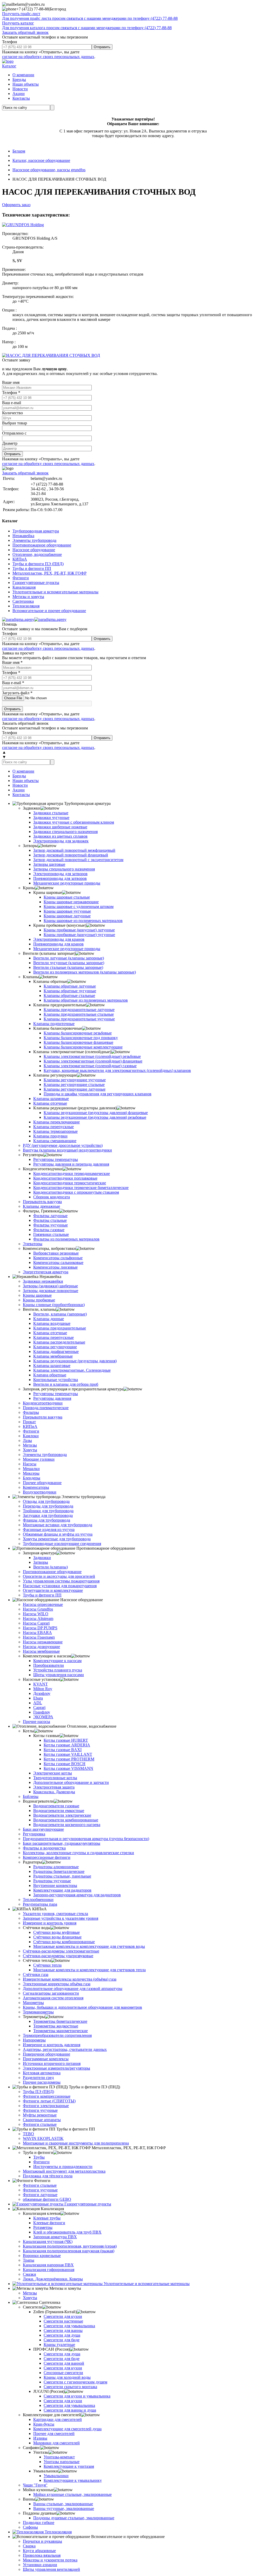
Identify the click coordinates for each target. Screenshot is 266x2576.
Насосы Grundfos (38, 1609)
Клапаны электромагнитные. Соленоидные (72, 1370)
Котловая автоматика (42, 2073)
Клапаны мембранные (53, 1356)
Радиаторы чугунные (52, 1881)
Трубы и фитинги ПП (32, 568)
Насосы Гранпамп (39, 1637)
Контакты (21, 98)
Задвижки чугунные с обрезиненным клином (74, 822)
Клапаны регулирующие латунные (75, 1089)
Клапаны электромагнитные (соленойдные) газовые (90, 1066)
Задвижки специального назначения (65, 832)
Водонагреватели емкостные (59, 1811)
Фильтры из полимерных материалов (66, 1239)
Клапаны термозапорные (55, 1131)
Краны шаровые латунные (67, 916)
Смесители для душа (62, 2335)
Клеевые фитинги (49, 2223)
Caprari (39, 1707)
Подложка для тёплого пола (48, 2176)
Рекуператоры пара (40, 1904)
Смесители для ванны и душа (70, 2410)
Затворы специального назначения (64, 869)
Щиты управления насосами (59, 1675)
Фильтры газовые (49, 1230)
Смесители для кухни (63, 2316)
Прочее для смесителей (54, 2434)
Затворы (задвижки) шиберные (50, 1286)
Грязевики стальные (51, 1234)
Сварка (29, 2546)
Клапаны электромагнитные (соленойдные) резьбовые (92, 1056)
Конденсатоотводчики (43, 1403)
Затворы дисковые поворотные (51, 1291)
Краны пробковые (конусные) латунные (79, 930)
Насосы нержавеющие (43, 1642)
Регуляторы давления (52, 1398)
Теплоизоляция (26, 606)
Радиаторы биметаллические (59, 1871)
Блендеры (32, 1478)
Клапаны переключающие (56, 1122)
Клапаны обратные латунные (70, 986)
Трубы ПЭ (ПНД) (38, 2092)
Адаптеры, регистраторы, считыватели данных (65, 2049)
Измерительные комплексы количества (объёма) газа (70, 1979)
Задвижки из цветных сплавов (60, 836)
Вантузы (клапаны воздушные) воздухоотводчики (67, 1150)
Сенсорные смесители (63, 2373)
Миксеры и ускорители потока (50, 2560)
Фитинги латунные (40, 2195)
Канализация (24, 587)
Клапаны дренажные (41, 1206)
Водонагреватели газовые (56, 1806)
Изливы (40, 2438)
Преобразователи (49, 1665)
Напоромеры (34, 2040)
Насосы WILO (36, 1614)
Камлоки (31, 1436)
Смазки (29, 2274)
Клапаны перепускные (54, 1127)
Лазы (27, 1440)
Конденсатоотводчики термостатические (70, 1183)
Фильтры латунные (50, 1216)
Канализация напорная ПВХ (48, 2265)
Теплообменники (38, 1900)
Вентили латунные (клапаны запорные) (69, 958)
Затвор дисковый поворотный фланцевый (71, 855)
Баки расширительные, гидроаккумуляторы (62, 1843)
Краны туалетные (59, 2345)
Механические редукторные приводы (67, 883)
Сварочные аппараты (42, 2120)
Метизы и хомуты (28, 597)
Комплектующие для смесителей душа (67, 2429)
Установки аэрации (40, 2565)
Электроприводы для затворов (60, 874)
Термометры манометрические (61, 2031)
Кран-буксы (44, 2424)
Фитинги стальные (40, 2124)
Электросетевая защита (54, 1787)
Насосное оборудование (34, 550)
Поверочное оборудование (46, 2054)
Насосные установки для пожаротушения (60, 1586)
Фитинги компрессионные (47, 2096)
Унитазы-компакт (59, 2457)
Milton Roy (43, 1689)
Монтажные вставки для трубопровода (58, 1525)
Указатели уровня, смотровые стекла (55, 1914)
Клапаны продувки (50, 1136)
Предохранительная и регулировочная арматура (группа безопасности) (86, 1839)
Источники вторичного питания (52, 2063)
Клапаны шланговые (52, 1366)
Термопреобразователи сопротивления (57, 2035)
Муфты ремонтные (40, 2115)
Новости (20, 89)
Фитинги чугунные (40, 2110)
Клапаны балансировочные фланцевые (78, 1042)
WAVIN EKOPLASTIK (43, 2138)
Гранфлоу (42, 1712)
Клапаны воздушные (52, 1323)
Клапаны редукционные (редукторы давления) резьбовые (95, 1117)
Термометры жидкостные (56, 2026)
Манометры (33, 2003)
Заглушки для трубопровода (48, 1515)
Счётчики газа (36, 1974)
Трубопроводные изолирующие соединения (62, 1544)
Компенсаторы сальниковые (58, 1262)
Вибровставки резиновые (56, 1253)
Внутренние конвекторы (55, 1885)
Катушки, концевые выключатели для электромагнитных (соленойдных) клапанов (117, 1070)
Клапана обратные (50, 1375)
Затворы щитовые (49, 864)
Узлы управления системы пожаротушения (61, 1581)
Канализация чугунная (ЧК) (48, 2241)
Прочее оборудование (42, 1483)
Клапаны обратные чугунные (70, 991)
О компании (23, 75)
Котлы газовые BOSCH (65, 1764)
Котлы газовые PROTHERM (69, 1759)
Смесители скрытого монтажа (70, 2387)
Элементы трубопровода (34, 540)
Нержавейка (23, 536)
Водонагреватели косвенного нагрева (67, 1825)
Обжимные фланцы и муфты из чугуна (58, 1534)
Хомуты (30, 1450)
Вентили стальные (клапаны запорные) (68, 967)
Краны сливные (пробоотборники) (54, 1305)
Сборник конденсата (52, 1197)
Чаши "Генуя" (35, 2485)
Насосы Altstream (38, 1618)
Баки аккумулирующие (43, 1829)
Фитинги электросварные (46, 2106)
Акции (19, 94)
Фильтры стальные (50, 1220)
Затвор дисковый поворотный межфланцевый (74, 850)
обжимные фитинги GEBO (47, 2199)
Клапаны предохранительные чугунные (79, 1019)
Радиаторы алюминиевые (56, 1867)
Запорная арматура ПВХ (55, 2237)
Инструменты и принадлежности (63, 2167)
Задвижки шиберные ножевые (60, 827)
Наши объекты (26, 84)
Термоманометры (38, 2012)
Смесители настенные (63, 2321)
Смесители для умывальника (69, 2326)
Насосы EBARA (37, 1633)
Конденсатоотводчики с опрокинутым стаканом (76, 1192)
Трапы (29, 2260)
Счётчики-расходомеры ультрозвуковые (58, 1956)
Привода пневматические (46, 1408)
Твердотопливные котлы (55, 1778)
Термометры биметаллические (60, 2021)
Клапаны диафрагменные (56, 1351)
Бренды (19, 79)
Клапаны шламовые (51, 1099)
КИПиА (20, 559)
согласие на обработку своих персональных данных (48, 57)
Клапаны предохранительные (60, 1328)
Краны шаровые (37, 1295)
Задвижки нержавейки (43, 1281)
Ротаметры (43, 2227)
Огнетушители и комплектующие (53, 1590)
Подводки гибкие (39, 2523)
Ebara (38, 1698)
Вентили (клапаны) (51, 1567)
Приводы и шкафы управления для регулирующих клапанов (98, 1094)
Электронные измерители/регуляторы (56, 2068)
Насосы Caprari (36, 1623)
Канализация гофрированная (49, 2270)
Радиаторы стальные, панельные (62, 1876)
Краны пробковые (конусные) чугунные (79, 935)
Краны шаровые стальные (67, 897)
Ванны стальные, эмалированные (63, 2504)
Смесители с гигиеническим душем (75, 2382)
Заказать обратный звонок (25, 32)
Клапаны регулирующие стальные (74, 1085)
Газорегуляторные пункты (36, 583)
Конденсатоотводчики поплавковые (65, 1178)
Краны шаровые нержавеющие (71, 902)
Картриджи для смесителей (58, 2419)
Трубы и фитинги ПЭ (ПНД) (38, 564)
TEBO (28, 2134)
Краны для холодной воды (67, 2377)
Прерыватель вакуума (42, 1202)
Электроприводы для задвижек (61, 841)
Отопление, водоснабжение (37, 554)
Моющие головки (39, 1459)
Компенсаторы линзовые (55, 1267)
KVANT (41, 1684)
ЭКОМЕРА (43, 1717)
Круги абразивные (39, 2551)
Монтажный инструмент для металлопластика (64, 2171)
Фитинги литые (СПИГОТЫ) (49, 2101)
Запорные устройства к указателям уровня (61, 1918)
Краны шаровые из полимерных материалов (83, 921)
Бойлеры (31, 1796)
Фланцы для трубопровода (46, 1520)
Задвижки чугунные (51, 818)
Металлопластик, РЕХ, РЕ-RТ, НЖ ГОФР (49, 573)
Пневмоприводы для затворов (60, 878)
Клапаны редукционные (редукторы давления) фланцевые (96, 1113)
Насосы (30, 1464)
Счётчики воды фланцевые (57, 1937)
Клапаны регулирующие (55, 1347)
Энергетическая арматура (46, 1272)
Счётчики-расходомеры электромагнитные (61, 1951)
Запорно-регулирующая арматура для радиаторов (77, 1895)
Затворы (41, 1562)
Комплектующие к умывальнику (73, 2480)
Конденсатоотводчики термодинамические (72, 1173)
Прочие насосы (36, 1722)
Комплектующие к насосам (57, 1661)
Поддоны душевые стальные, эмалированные (74, 2518)
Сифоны (30, 2527)
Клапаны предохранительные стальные (79, 1014)
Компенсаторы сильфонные (58, 1258)
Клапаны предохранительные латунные (79, 1010)
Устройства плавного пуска (58, 1670)
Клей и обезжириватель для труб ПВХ (67, 2232)
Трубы (39, 2157)
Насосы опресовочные (43, 1604)
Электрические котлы (53, 1773)
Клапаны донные (49, 1319)
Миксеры (31, 1473)
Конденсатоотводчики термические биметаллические (81, 1188)
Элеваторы (33, 1244)
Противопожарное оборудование (42, 545)
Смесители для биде (62, 2340)
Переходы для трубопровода (48, 1506)
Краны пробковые (39, 1300)
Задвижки (42, 1558)
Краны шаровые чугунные (67, 911)
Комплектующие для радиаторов (62, 1890)
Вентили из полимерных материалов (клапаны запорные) (85, 972)
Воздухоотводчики (40, 1492)
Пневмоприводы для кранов (58, 944)
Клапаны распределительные (59, 1342)
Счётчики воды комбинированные (64, 1942)
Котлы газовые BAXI (63, 1750)
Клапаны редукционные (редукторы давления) (75, 1361)
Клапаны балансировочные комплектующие (83, 1047)
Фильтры (31, 1412)
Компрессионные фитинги (47, 1857)
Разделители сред (38, 2078)
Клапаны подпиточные (54, 1024)
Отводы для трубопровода (46, 1501)
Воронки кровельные (42, 2256)
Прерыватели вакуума (43, 1417)
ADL (38, 1703)
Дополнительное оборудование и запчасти (71, 1782)
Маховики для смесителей (56, 2443)
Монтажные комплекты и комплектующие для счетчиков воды (89, 1946)
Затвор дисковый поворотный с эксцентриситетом (78, 860)
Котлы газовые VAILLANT (68, 1754)
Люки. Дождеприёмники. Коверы (53, 2279)
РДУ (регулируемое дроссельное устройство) (63, 1145)
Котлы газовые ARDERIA (67, 1745)
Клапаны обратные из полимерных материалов (86, 1000)
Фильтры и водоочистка (44, 1848)
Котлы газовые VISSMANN (68, 1768)
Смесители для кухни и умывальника (77, 2396)
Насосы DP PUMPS (40, 1628)
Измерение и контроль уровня (50, 1923)
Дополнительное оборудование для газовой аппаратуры (73, 1989)
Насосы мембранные (41, 1651)
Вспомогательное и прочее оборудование (49, 611)
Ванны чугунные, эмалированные (64, 2508)
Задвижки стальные (51, 813)
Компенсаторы (36, 1487)
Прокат (29, 1422)
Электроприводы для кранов (59, 939)
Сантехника (23, 601)
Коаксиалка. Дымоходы (54, 1792)
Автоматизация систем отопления (53, 1998)
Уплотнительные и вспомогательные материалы (55, 592)
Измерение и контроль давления (52, 2045)
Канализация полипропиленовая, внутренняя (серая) (70, 2246)
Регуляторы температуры (56, 1159)
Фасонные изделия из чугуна (49, 1529)
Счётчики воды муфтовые (56, 1932)
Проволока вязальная (42, 2555)
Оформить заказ (16, 205)
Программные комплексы (46, 2059)
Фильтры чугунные (51, 1225)
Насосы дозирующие (41, 1647)
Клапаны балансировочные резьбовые (78, 1033)
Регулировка (34, 1834)
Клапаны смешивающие (55, 1141)
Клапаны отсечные (50, 1103)
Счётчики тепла (47, 1965)
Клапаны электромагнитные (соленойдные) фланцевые (93, 1061)
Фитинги (21, 578)
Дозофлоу (42, 1693)
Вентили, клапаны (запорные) (60, 1314)
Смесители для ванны (63, 2330)
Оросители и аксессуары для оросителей (59, 1576)
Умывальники (56, 2476)
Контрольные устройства (56, 1380)
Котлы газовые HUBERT (66, 1740)
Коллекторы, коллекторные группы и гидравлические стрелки (78, 1853)
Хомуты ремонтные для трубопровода (57, 1539)
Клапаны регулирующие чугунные (75, 1080)
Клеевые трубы (47, 2218)
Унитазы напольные (62, 2462)
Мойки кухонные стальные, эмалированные (72, 2494)
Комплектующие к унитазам (69, 2466)
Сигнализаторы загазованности (51, 1993)
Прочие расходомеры (42, 2082)
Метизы (30, 1445)
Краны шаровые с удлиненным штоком (79, 907)
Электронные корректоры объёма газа (57, 1984)
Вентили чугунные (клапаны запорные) (69, 963)
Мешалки (31, 1469)
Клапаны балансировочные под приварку (81, 1038)
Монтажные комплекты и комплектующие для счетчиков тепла (89, 1970)
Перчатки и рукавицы (42, 2541)
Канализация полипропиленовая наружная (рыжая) (69, 2251)
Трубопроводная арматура (36, 531)
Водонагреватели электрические (62, 1815)
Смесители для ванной (64, 2363)
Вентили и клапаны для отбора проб (66, 1384)
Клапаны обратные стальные (69, 996)
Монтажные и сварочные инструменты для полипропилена (76, 2143)
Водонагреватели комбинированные (66, 1820)
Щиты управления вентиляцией (51, 2569)
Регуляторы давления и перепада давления (71, 1164)
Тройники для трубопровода (48, 1511)
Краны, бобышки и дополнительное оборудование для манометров (82, 2007)
